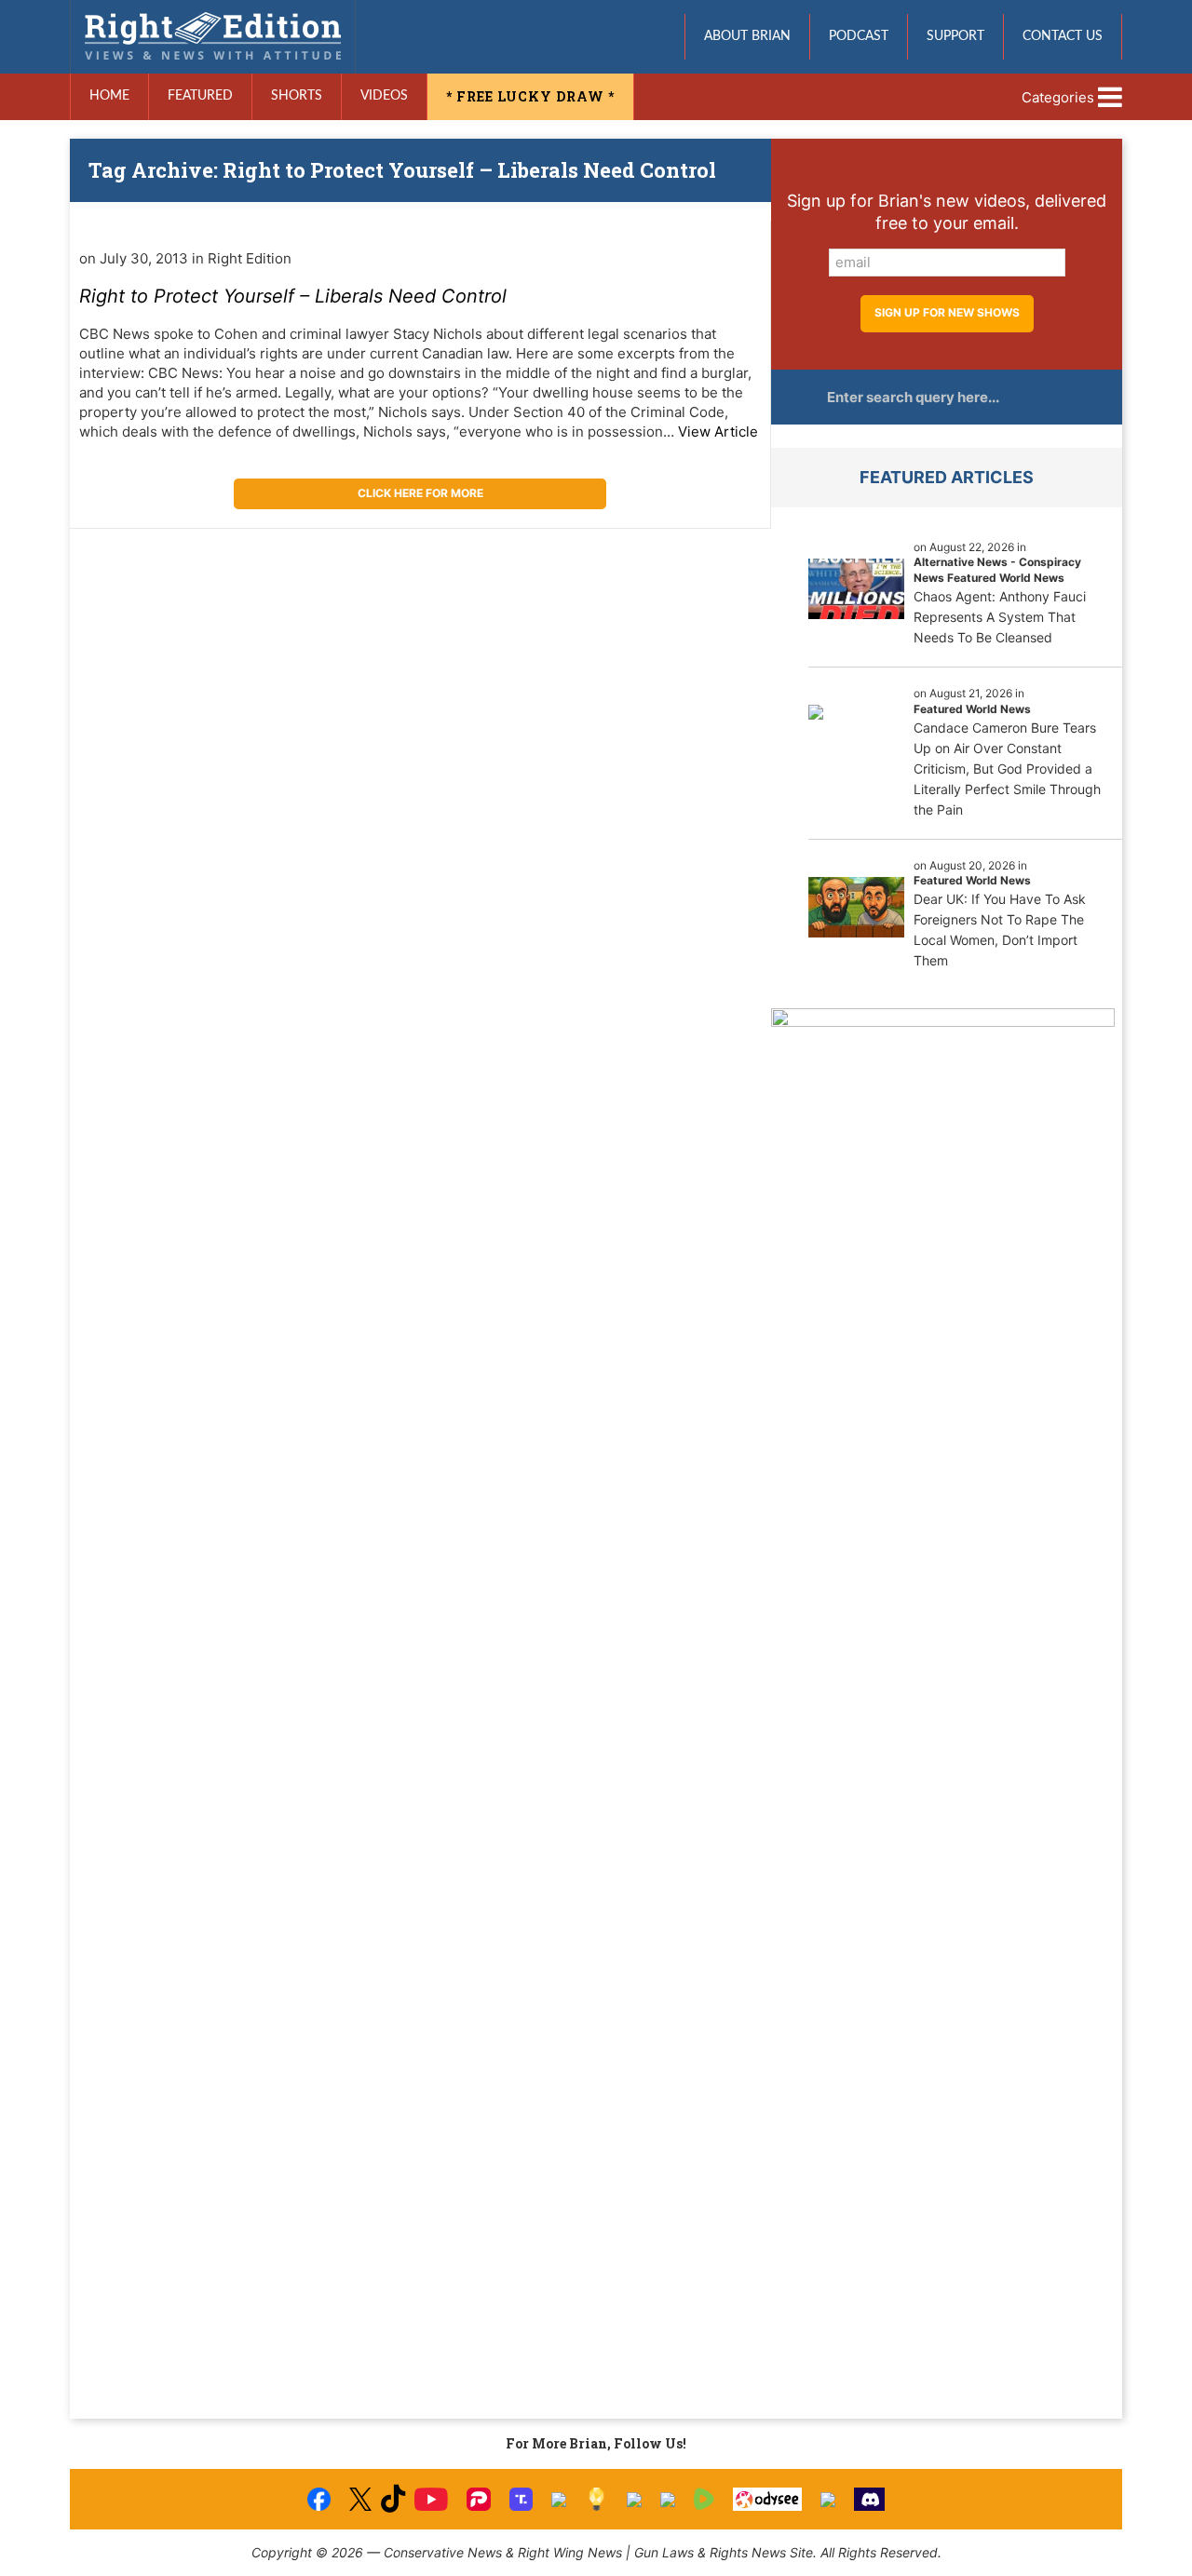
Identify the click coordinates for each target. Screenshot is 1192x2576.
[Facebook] (319, 2499)
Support (955, 36)
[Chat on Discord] (870, 2499)
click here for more (420, 493)
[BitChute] (559, 2500)
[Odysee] (767, 2499)
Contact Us (1063, 36)
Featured (200, 96)
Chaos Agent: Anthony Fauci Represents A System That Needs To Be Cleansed (1000, 617)
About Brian (747, 36)
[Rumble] (704, 2499)
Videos (384, 96)
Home (109, 96)
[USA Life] (668, 2500)
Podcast (859, 36)
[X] (360, 2499)
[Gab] (634, 2500)
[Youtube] (431, 2499)
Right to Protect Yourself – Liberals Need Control (293, 296)
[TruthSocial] (521, 2499)
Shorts (297, 96)
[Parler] (478, 2499)
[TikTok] (393, 2499)
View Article (718, 432)
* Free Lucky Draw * (530, 96)
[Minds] (596, 2499)
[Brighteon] (828, 2500)
